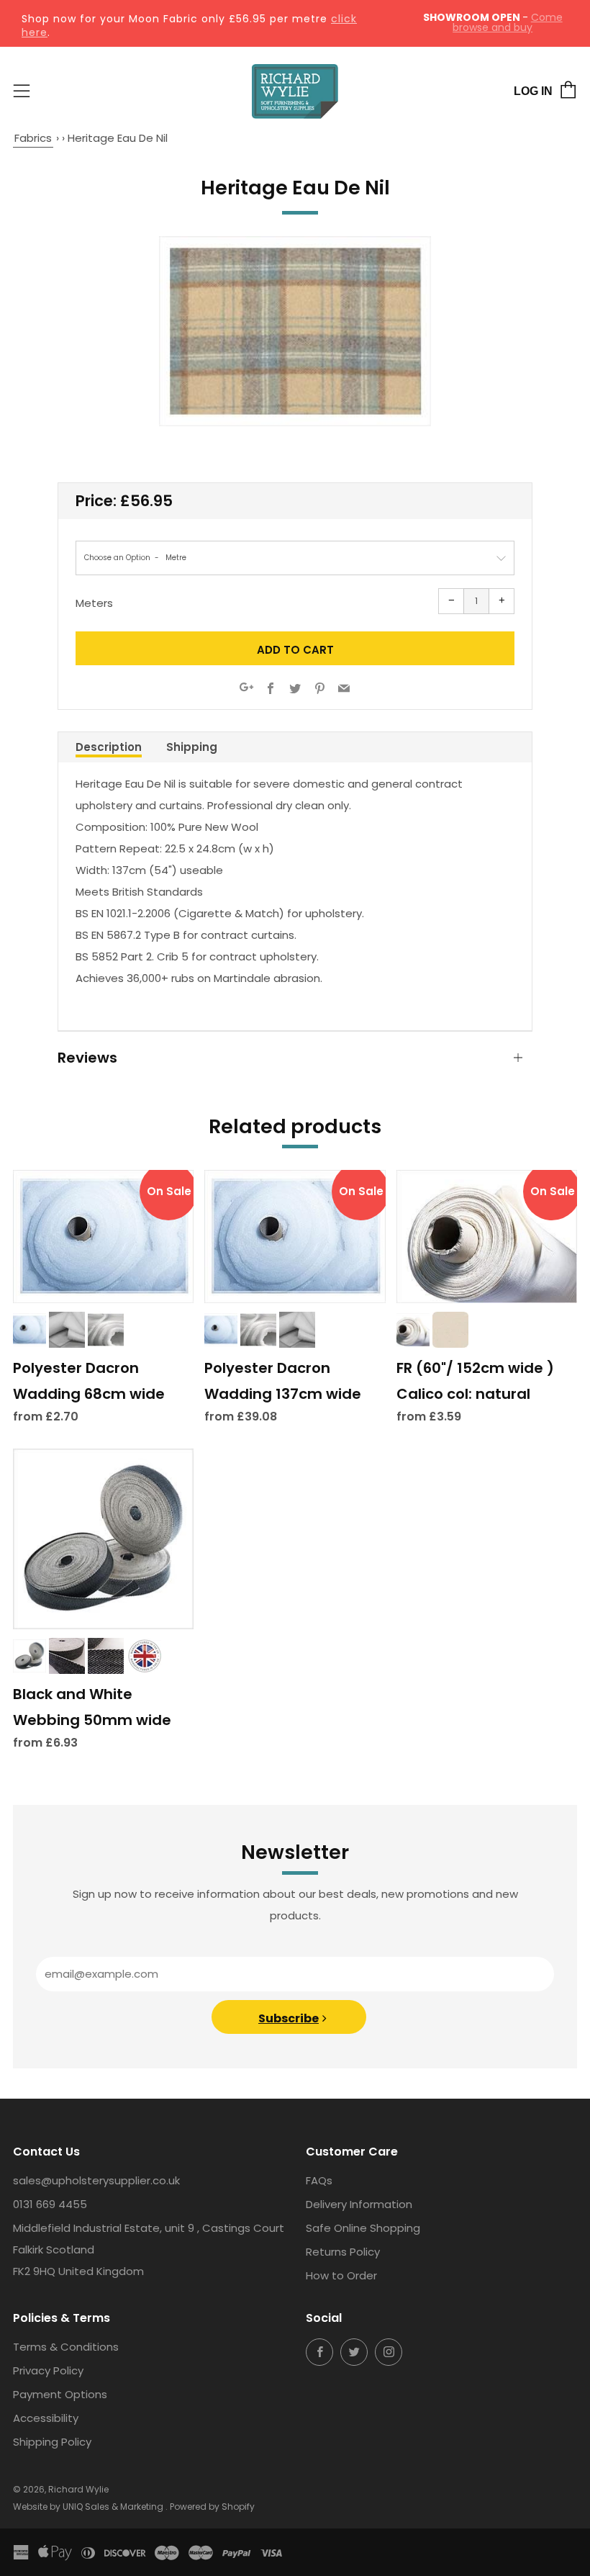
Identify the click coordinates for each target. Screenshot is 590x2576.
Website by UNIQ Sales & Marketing (89, 2507)
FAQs (319, 2180)
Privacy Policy (48, 2370)
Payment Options (60, 2394)
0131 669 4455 (50, 2204)
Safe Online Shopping (363, 2228)
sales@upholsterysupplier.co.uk (96, 2180)
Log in (533, 91)
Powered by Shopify (212, 2507)
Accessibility (46, 2418)
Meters (94, 603)
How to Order (341, 2275)
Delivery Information (359, 2204)
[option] (295, 332)
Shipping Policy (52, 2442)
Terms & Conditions (66, 2347)
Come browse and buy (508, 22)
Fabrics (33, 138)
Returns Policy (343, 2252)
